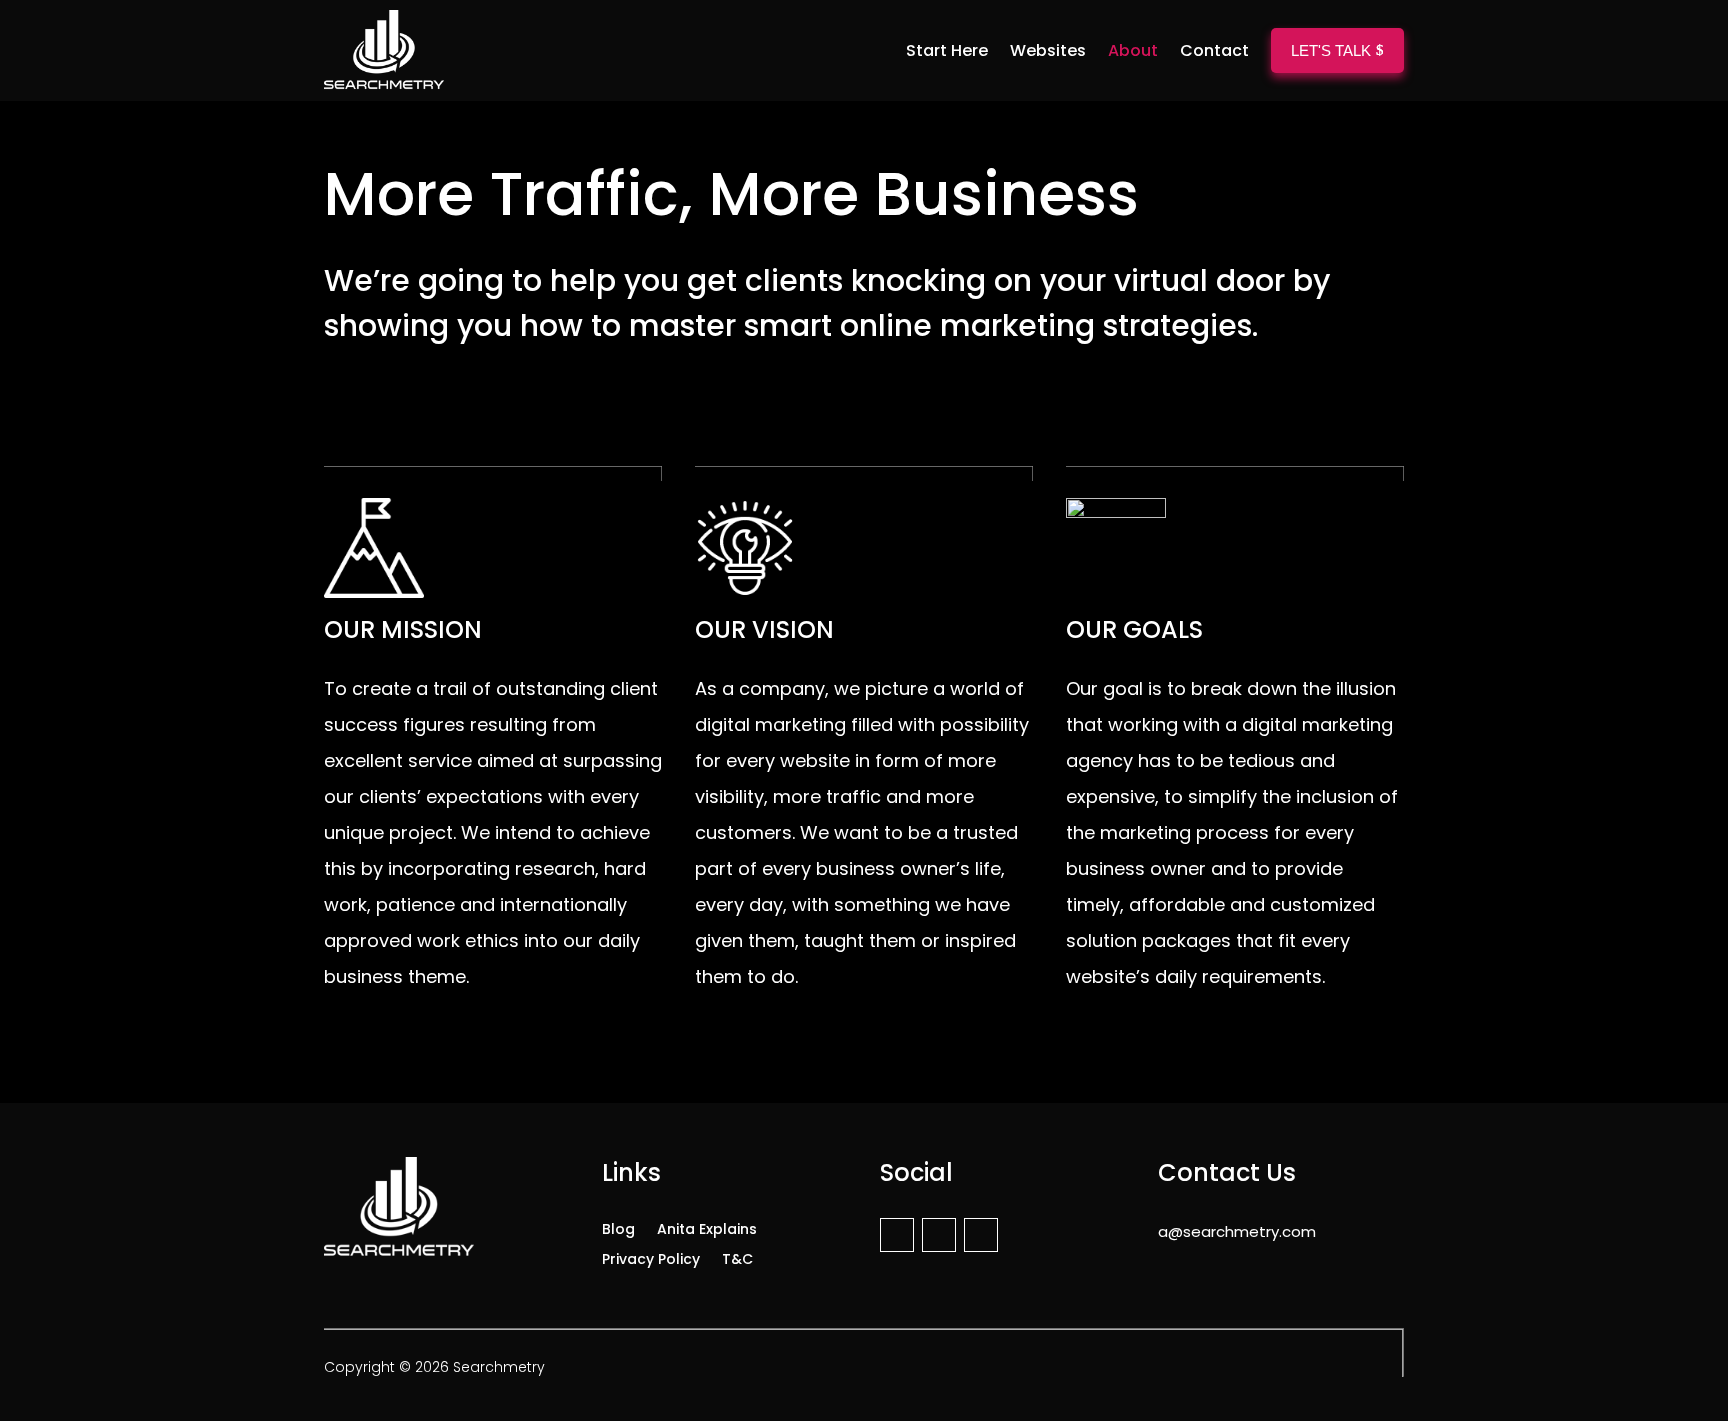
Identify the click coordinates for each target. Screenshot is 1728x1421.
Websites (1048, 50)
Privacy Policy (651, 1257)
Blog (618, 1227)
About (1133, 50)
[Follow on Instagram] (939, 1235)
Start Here (947, 50)
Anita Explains (707, 1227)
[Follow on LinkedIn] (981, 1235)
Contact (1214, 50)
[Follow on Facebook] (897, 1235)
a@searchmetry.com (1237, 1231)
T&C (737, 1257)
